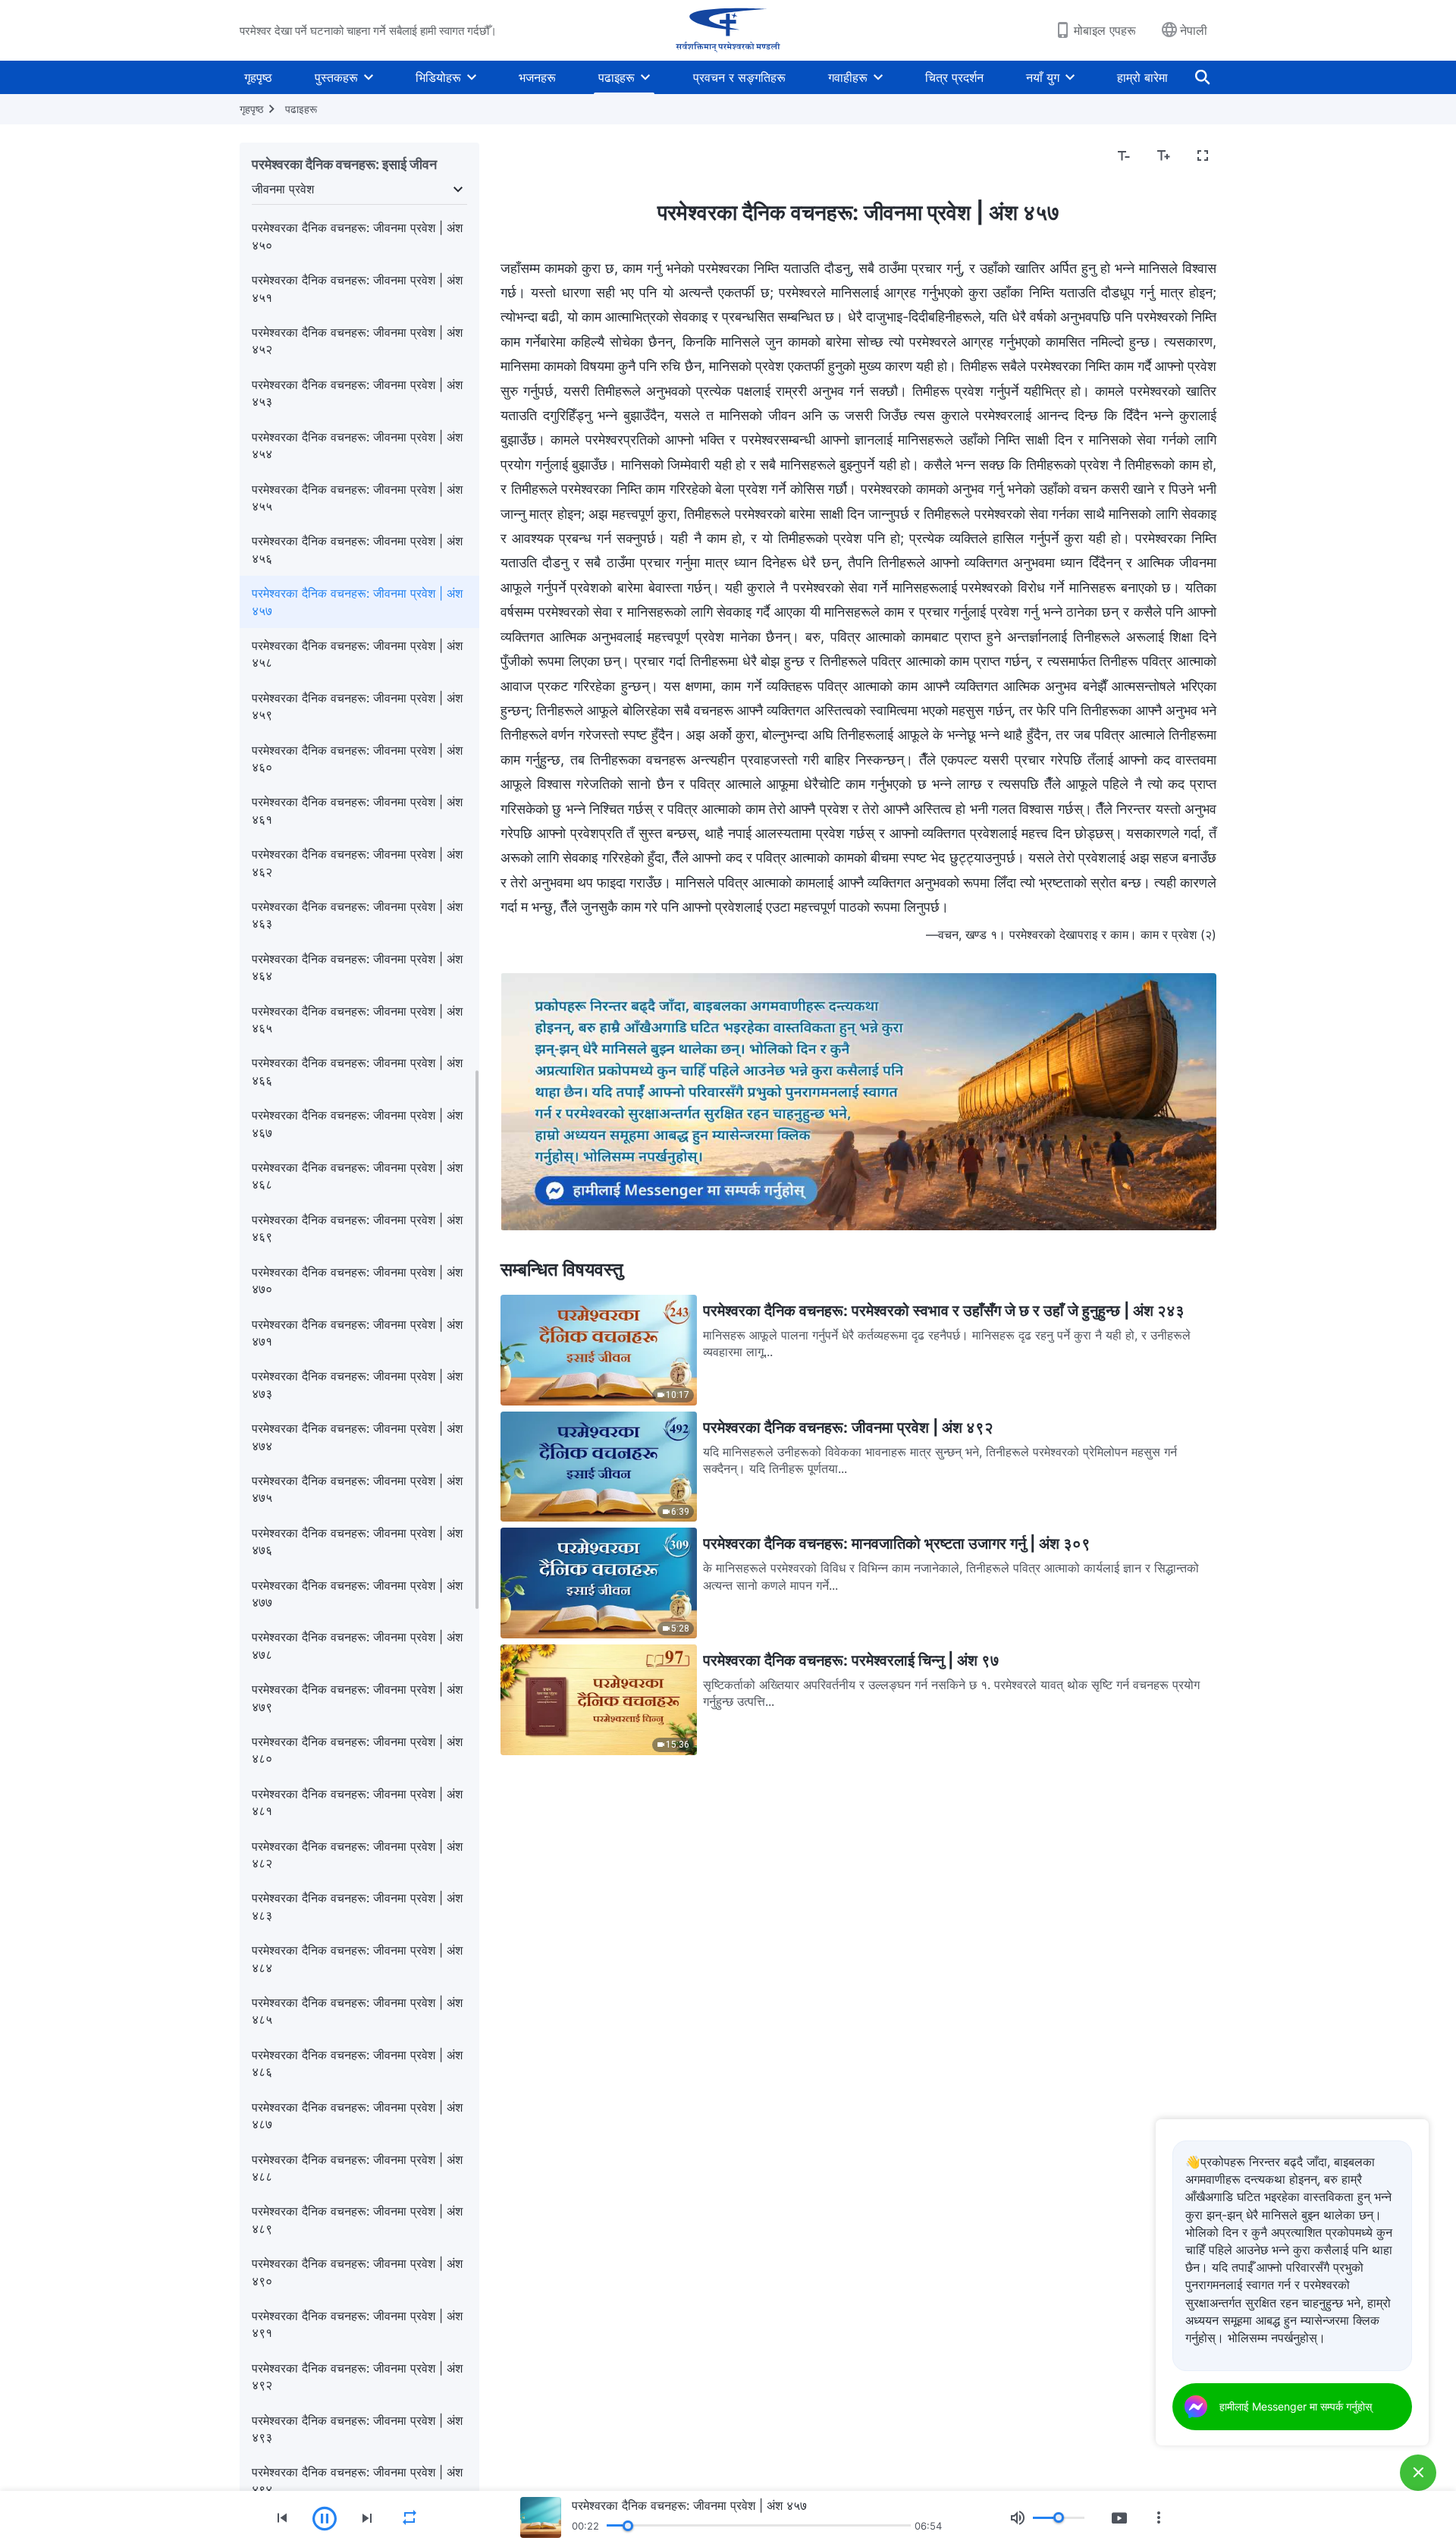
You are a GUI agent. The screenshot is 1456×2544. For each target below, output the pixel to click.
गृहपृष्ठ (258, 77)
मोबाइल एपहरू (1105, 30)
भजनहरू (537, 77)
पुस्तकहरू (336, 77)
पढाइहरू (617, 77)
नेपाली (1194, 30)
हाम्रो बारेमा (1142, 77)
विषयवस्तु (530, 156)
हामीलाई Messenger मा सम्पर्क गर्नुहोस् (1296, 2406)
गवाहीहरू (848, 77)
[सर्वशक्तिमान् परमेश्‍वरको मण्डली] (728, 30)
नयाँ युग (1043, 77)
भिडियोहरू (438, 77)
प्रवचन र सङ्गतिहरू (739, 77)
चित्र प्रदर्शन (954, 77)
